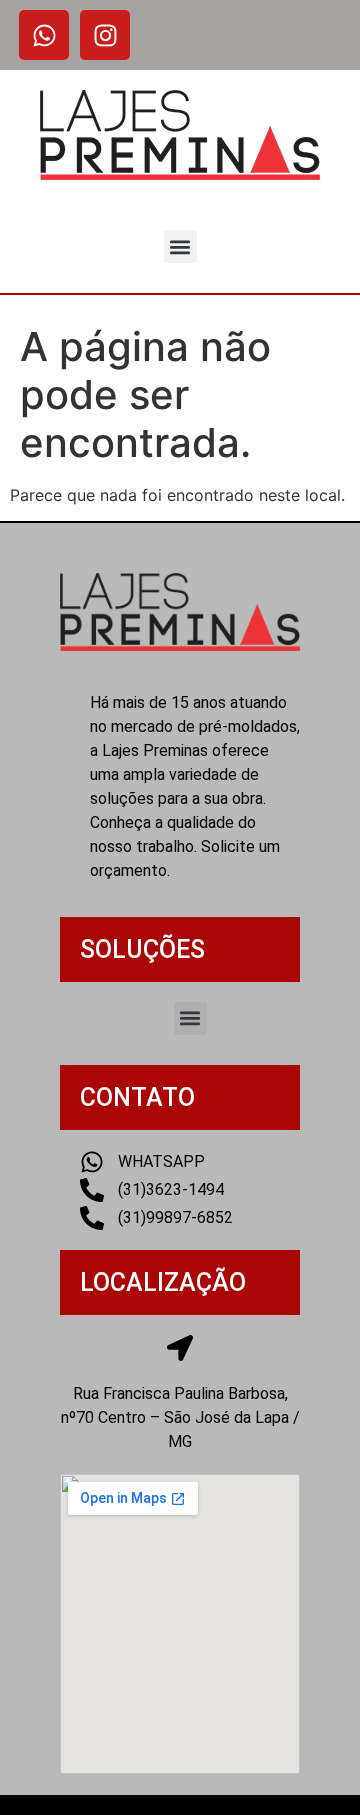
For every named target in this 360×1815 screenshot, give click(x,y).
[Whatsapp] (44, 35)
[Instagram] (105, 35)
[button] (180, 246)
